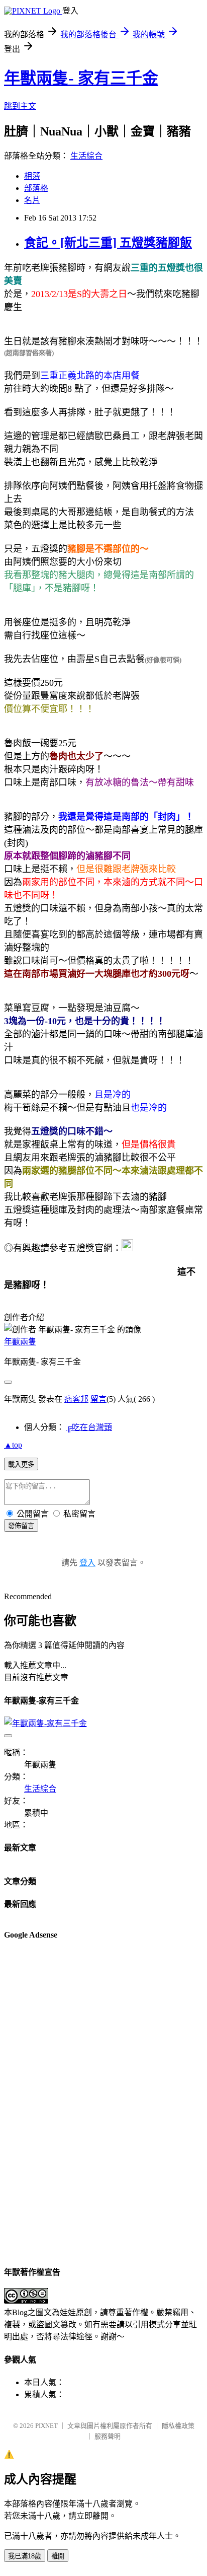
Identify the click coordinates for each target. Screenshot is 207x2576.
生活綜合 (86, 156)
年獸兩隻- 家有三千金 (81, 78)
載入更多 (21, 1464)
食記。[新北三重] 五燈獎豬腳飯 (108, 243)
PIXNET (46, 2426)
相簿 (32, 176)
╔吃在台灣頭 (89, 1427)
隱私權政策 (178, 2426)
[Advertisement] (44, 2102)
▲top (13, 1445)
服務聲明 (108, 2436)
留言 (98, 1399)
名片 (32, 200)
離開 (58, 2556)
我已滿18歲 (25, 2556)
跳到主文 (20, 106)
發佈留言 (21, 1526)
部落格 (36, 188)
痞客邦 (76, 1399)
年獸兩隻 (20, 1342)
